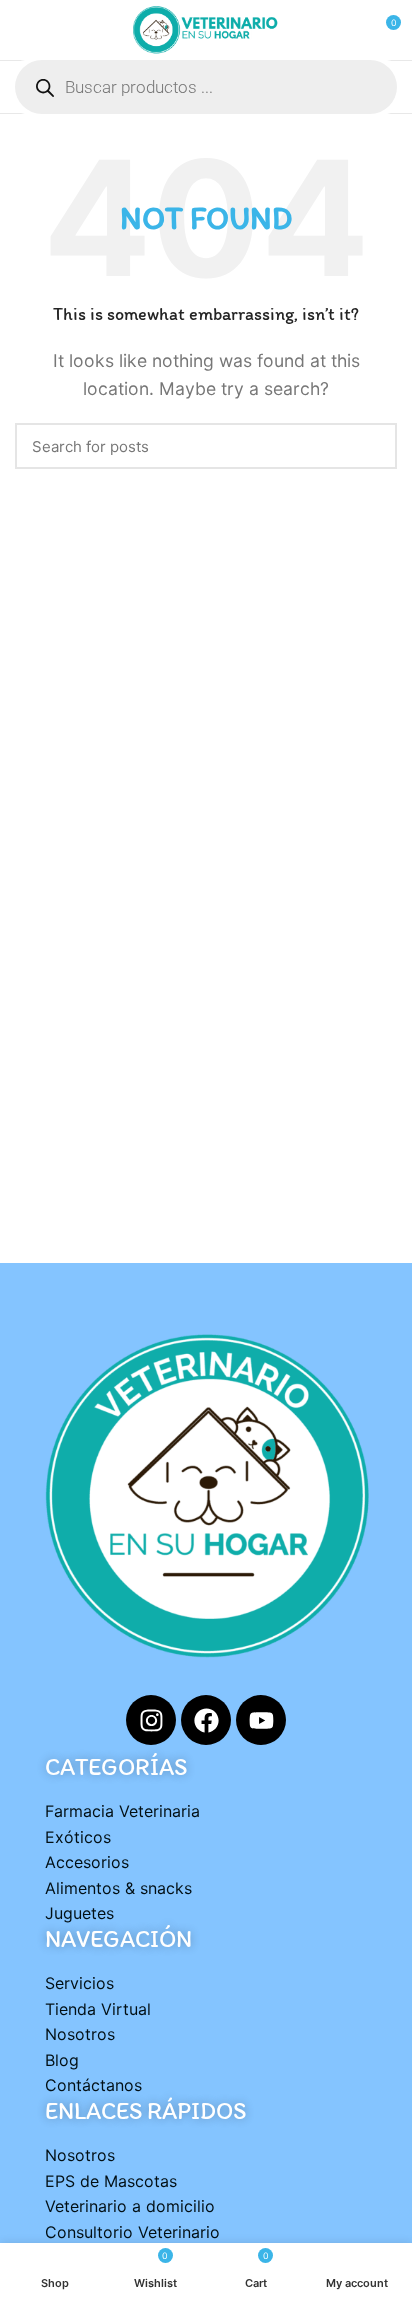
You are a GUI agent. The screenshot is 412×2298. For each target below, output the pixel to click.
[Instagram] (151, 1720)
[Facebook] (206, 1720)
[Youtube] (261, 1720)
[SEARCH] (370, 446)
